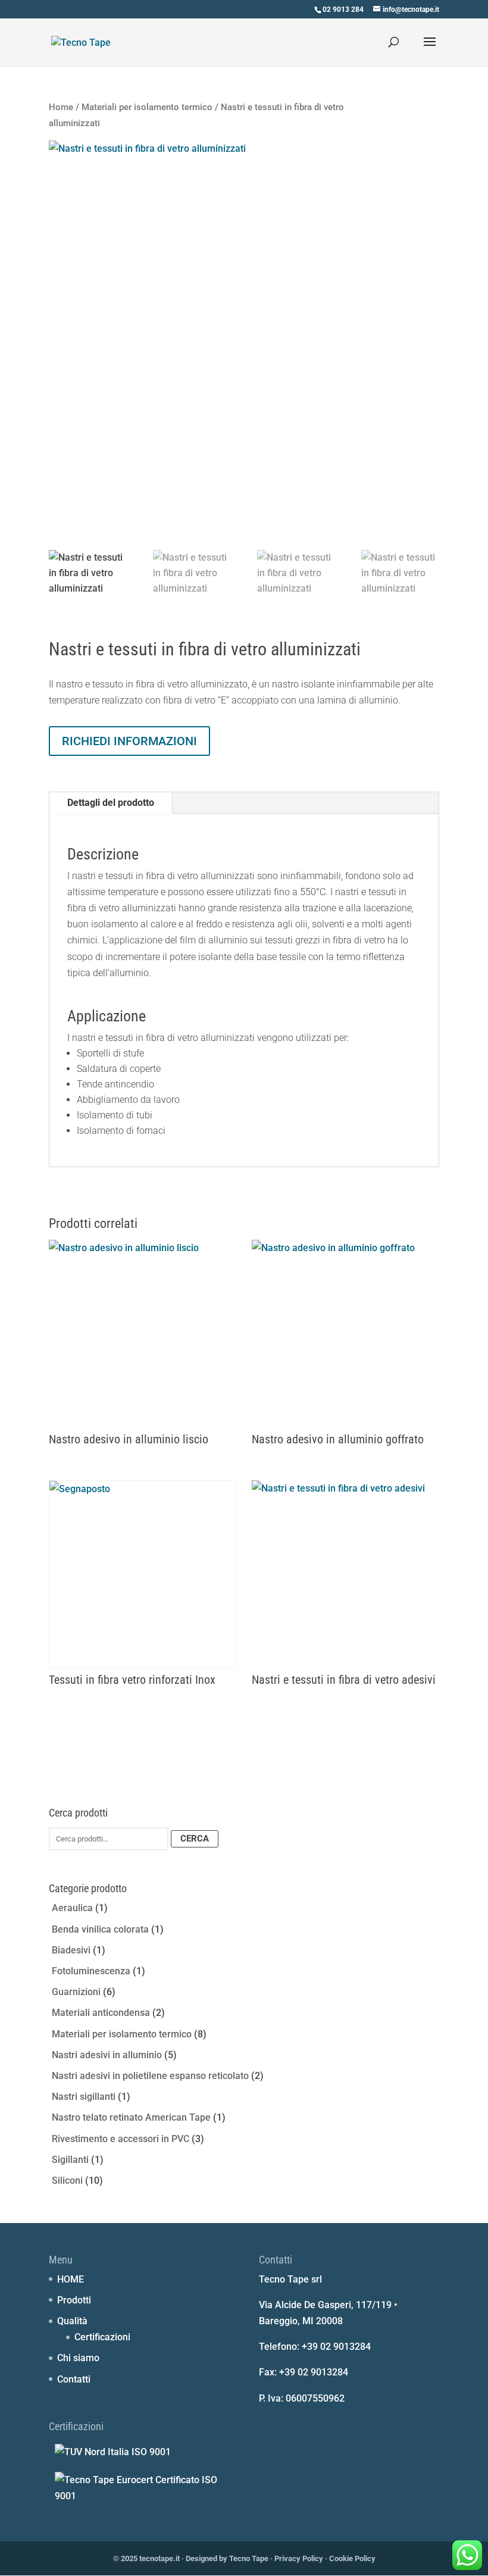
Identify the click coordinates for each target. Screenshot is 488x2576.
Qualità (72, 2321)
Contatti (74, 2379)
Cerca (195, 1839)
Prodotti (74, 2300)
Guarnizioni (76, 1992)
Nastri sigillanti (84, 2097)
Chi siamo (78, 2358)
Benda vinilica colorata (100, 1929)
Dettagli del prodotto (111, 803)
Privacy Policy (299, 2558)
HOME (71, 2279)
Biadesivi (71, 1950)
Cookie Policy (352, 2558)
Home (61, 107)
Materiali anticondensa (101, 2013)
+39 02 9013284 (336, 2347)
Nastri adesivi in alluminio (107, 2055)
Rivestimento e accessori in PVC (121, 2139)
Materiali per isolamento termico (147, 107)
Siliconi (67, 2180)
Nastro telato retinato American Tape (131, 2117)
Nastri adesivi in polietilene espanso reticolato (150, 2076)
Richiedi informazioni (129, 741)
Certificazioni (102, 2337)
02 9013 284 (343, 10)
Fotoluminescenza (91, 1971)
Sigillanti (70, 2160)
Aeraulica (72, 1908)
